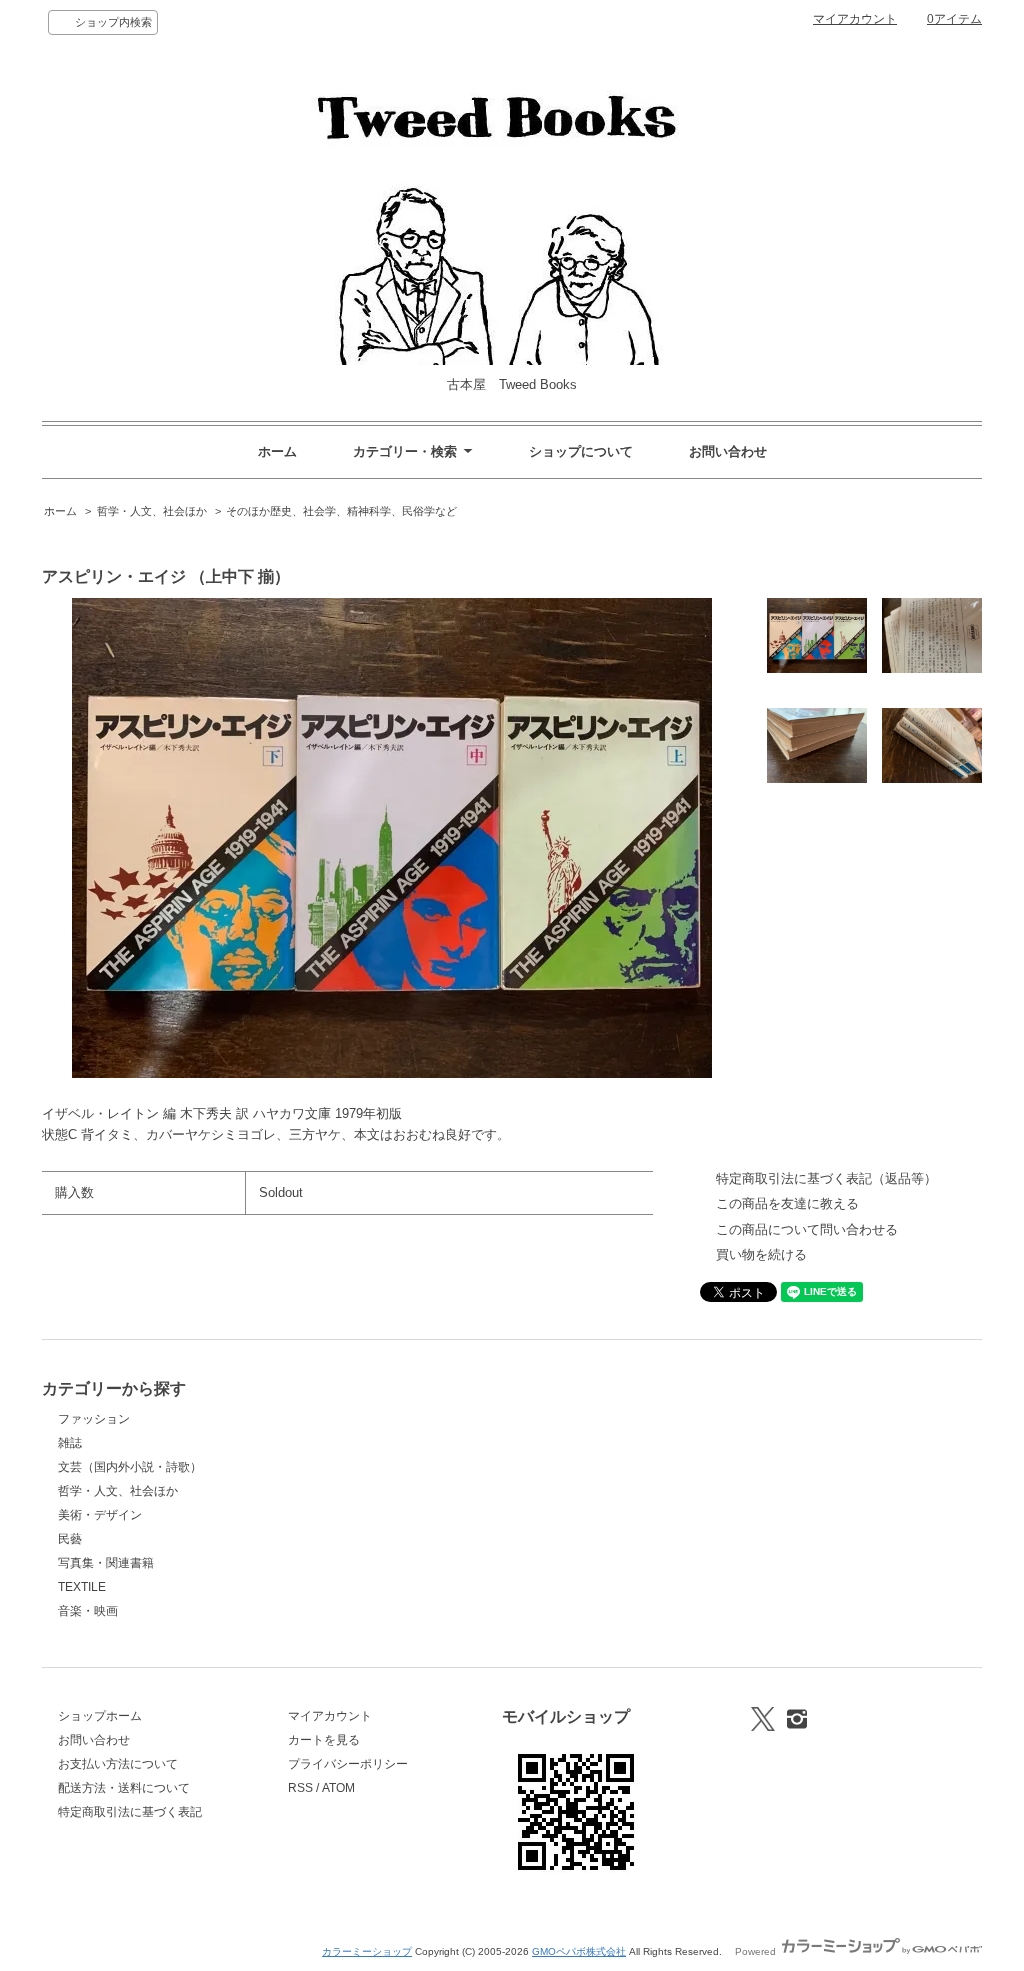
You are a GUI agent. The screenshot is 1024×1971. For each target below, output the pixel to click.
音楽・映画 (88, 1611)
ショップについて (581, 451)
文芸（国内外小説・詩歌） (130, 1467)
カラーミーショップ (367, 1951)
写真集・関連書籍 (106, 1563)
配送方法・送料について (124, 1788)
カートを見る (324, 1740)
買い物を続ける (761, 1254)
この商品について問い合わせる (807, 1229)
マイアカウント (855, 19)
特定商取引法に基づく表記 (130, 1812)
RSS (300, 1788)
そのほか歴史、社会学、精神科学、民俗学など (341, 511)
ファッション (94, 1419)
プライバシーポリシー (348, 1764)
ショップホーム (100, 1716)
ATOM (338, 1788)
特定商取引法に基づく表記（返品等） (826, 1178)
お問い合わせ (728, 451)
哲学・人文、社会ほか (152, 511)
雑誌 (70, 1443)
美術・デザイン (100, 1515)
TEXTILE (82, 1587)
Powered (757, 1951)
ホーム (277, 451)
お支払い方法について (118, 1764)
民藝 (70, 1539)
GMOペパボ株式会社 (579, 1951)
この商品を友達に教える (787, 1203)
